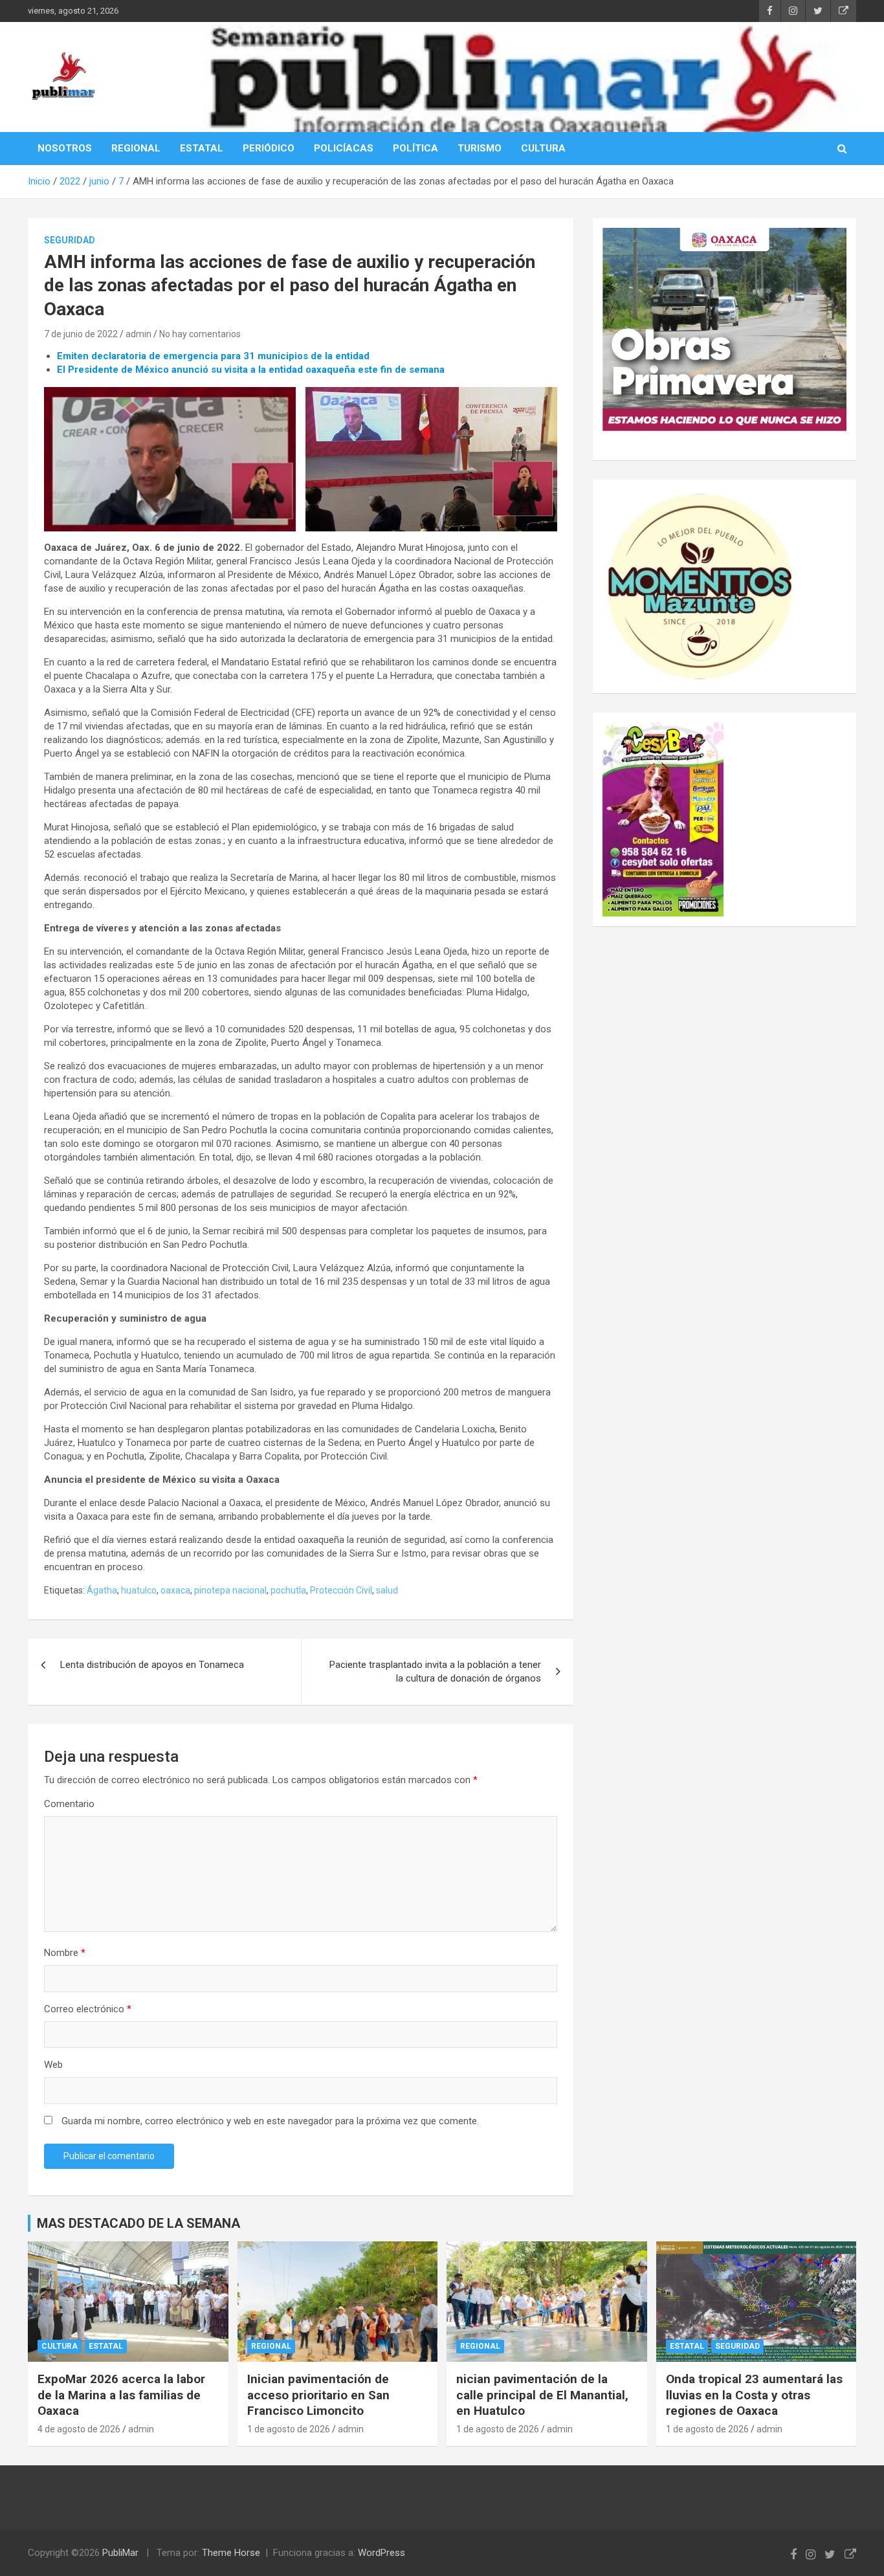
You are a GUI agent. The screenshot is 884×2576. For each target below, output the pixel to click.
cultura (60, 2346)
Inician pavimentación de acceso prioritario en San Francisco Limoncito (318, 2395)
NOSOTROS (65, 148)
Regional (271, 2346)
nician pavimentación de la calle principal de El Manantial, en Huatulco (542, 2395)
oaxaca (175, 1590)
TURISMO (480, 148)
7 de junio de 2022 (81, 334)
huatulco (139, 1590)
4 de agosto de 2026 (79, 2429)
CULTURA (543, 148)
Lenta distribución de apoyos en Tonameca (152, 1665)
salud (387, 1590)
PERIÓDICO (269, 148)
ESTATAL (202, 148)
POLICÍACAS (344, 148)
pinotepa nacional (230, 1590)
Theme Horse (231, 2553)
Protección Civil (341, 1590)
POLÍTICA (415, 148)
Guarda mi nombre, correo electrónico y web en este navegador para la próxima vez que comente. (270, 2121)
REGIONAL (136, 148)
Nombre (65, 1953)
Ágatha (102, 1590)
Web (53, 2065)
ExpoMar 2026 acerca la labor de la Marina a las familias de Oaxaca (121, 2395)
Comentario (69, 1804)
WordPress (381, 2553)
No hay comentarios (200, 334)
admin (138, 334)
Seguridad (70, 240)
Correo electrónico (88, 2009)
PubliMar (120, 2553)
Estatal (106, 2346)
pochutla (288, 1590)
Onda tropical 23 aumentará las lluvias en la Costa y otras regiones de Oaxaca (754, 2395)
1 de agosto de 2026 (289, 2429)
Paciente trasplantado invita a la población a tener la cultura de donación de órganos (435, 1671)
